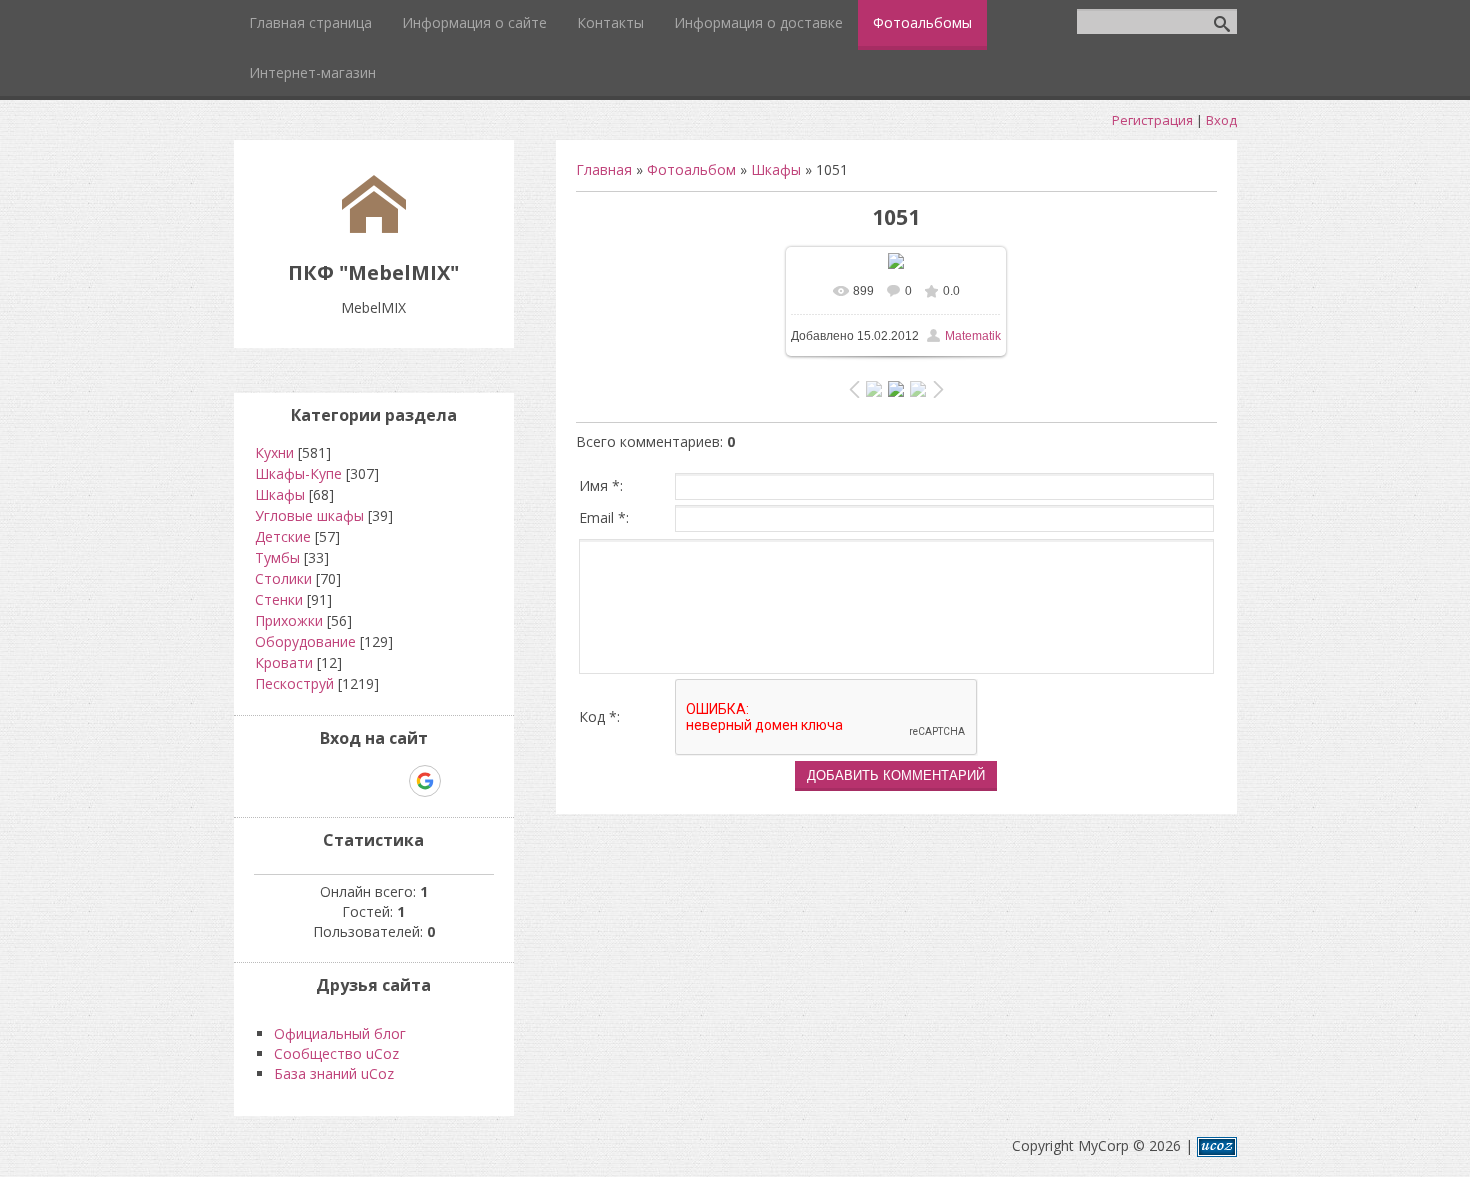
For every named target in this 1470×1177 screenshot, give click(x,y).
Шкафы (776, 169)
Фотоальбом (691, 169)
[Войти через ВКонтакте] (322, 781)
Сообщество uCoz (336, 1053)
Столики (283, 578)
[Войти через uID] (288, 781)
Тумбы (277, 557)
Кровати (284, 662)
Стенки (279, 599)
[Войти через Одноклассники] (460, 781)
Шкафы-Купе (298, 473)
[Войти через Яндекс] (390, 781)
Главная (604, 169)
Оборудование (305, 641)
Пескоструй (294, 683)
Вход (1221, 120)
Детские (283, 536)
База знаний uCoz (334, 1073)
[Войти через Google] (425, 781)
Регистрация (1152, 120)
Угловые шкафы (309, 515)
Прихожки (289, 620)
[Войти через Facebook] (356, 781)
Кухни (274, 452)
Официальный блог (340, 1033)
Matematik (973, 336)
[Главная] (374, 227)
